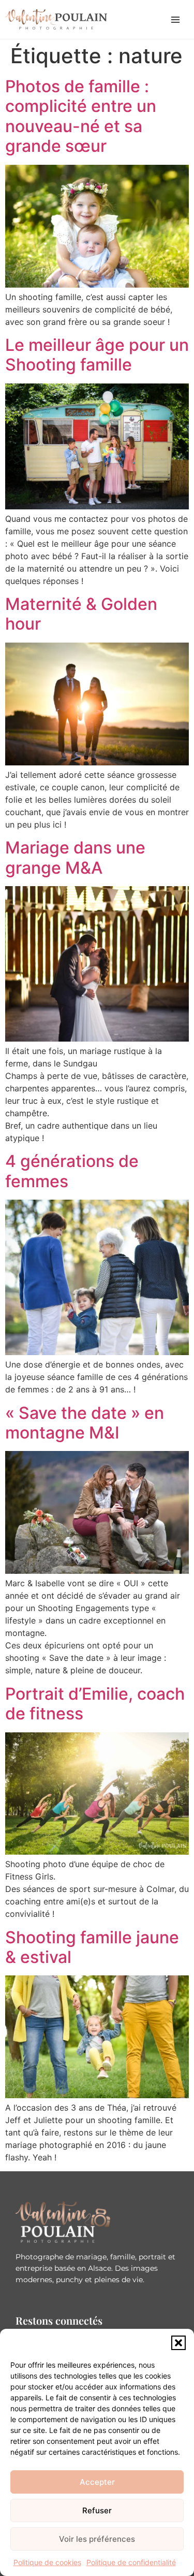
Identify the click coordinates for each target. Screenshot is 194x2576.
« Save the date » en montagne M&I (85, 1423)
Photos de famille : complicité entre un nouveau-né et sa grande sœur (81, 116)
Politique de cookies (47, 2562)
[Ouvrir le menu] (175, 20)
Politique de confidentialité (131, 2562)
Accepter (97, 2482)
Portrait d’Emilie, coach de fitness (95, 1704)
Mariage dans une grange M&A (75, 857)
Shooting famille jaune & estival (92, 1947)
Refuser (97, 2510)
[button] (178, 2343)
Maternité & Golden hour (81, 614)
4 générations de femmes (72, 1171)
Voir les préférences (97, 2539)
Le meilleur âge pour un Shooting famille (97, 355)
